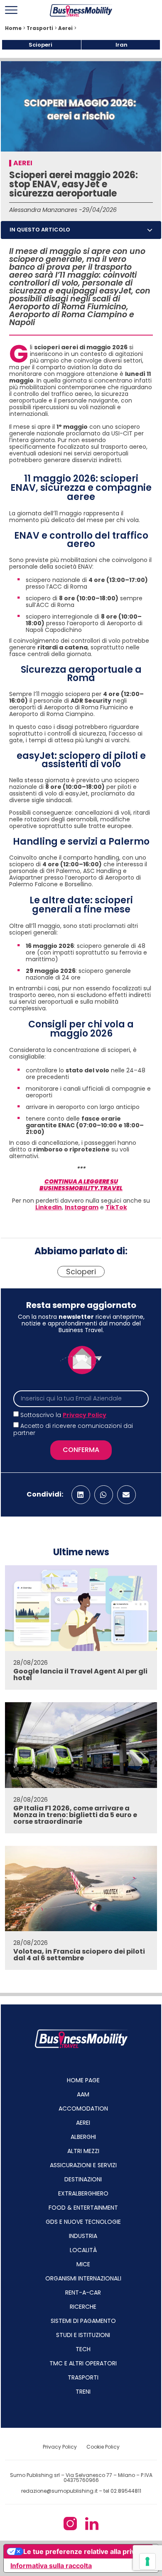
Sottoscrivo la (63, 1415)
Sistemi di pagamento (83, 2321)
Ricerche (83, 2307)
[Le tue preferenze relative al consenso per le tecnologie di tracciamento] (147, 2561)
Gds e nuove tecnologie (83, 2222)
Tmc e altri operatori (83, 2363)
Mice (83, 2264)
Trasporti (40, 28)
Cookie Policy (103, 2447)
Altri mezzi (83, 2151)
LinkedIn (49, 1207)
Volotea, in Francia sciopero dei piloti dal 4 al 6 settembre (79, 1955)
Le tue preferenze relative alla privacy (85, 2551)
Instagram (82, 1207)
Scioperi (40, 45)
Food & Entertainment (83, 2208)
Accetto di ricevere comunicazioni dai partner (73, 1430)
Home (13, 28)
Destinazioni (83, 2179)
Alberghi (83, 2137)
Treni (83, 2392)
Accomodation (83, 2109)
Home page (83, 2080)
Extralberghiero (83, 2193)
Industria (83, 2236)
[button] (150, 230)
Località (83, 2250)
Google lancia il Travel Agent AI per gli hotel (80, 1675)
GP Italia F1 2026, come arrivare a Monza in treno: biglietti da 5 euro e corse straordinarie (75, 1815)
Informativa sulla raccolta (51, 2566)
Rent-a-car (83, 2293)
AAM (83, 2094)
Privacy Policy (85, 1415)
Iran (121, 45)
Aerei (65, 28)
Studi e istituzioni (83, 2335)
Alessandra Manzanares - (46, 210)
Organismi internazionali (83, 2278)
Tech (83, 2349)
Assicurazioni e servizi (83, 2165)
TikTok (116, 1207)
